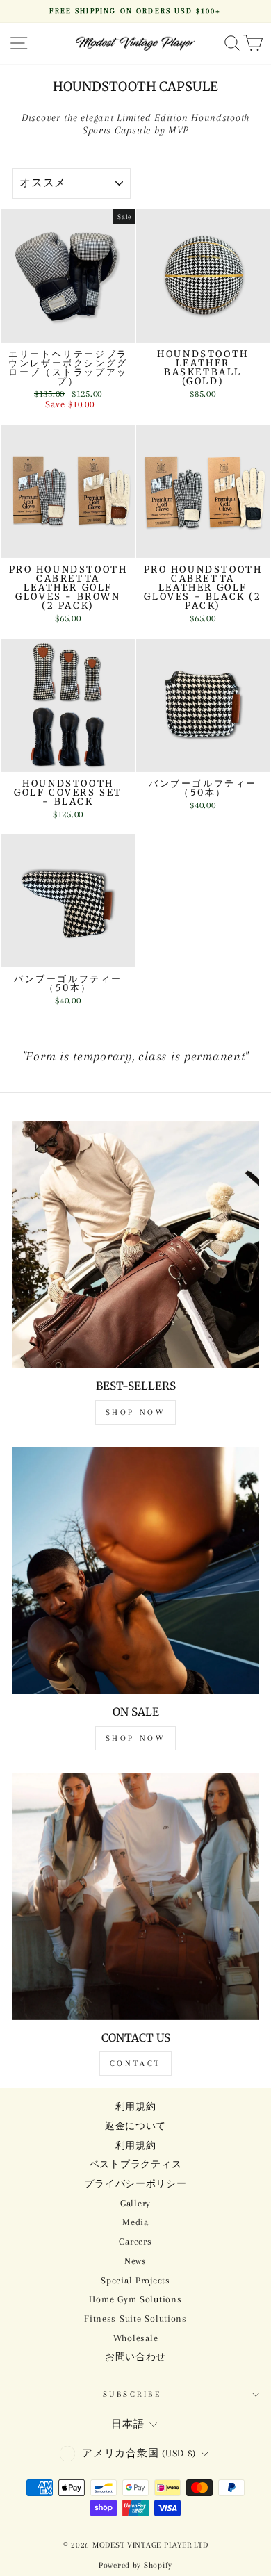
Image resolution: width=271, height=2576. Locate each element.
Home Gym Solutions (135, 2299)
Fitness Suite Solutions (135, 2319)
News (135, 2261)
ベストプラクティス (136, 2164)
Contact (135, 2064)
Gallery (135, 2203)
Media (135, 2222)
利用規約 (136, 2107)
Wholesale (136, 2338)
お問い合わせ (135, 2357)
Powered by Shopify (135, 2565)
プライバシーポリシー (135, 2184)
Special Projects (135, 2280)
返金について (135, 2126)
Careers (135, 2241)
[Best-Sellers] (135, 1245)
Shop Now (136, 1412)
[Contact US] (135, 1896)
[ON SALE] (135, 1570)
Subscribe (132, 2394)
